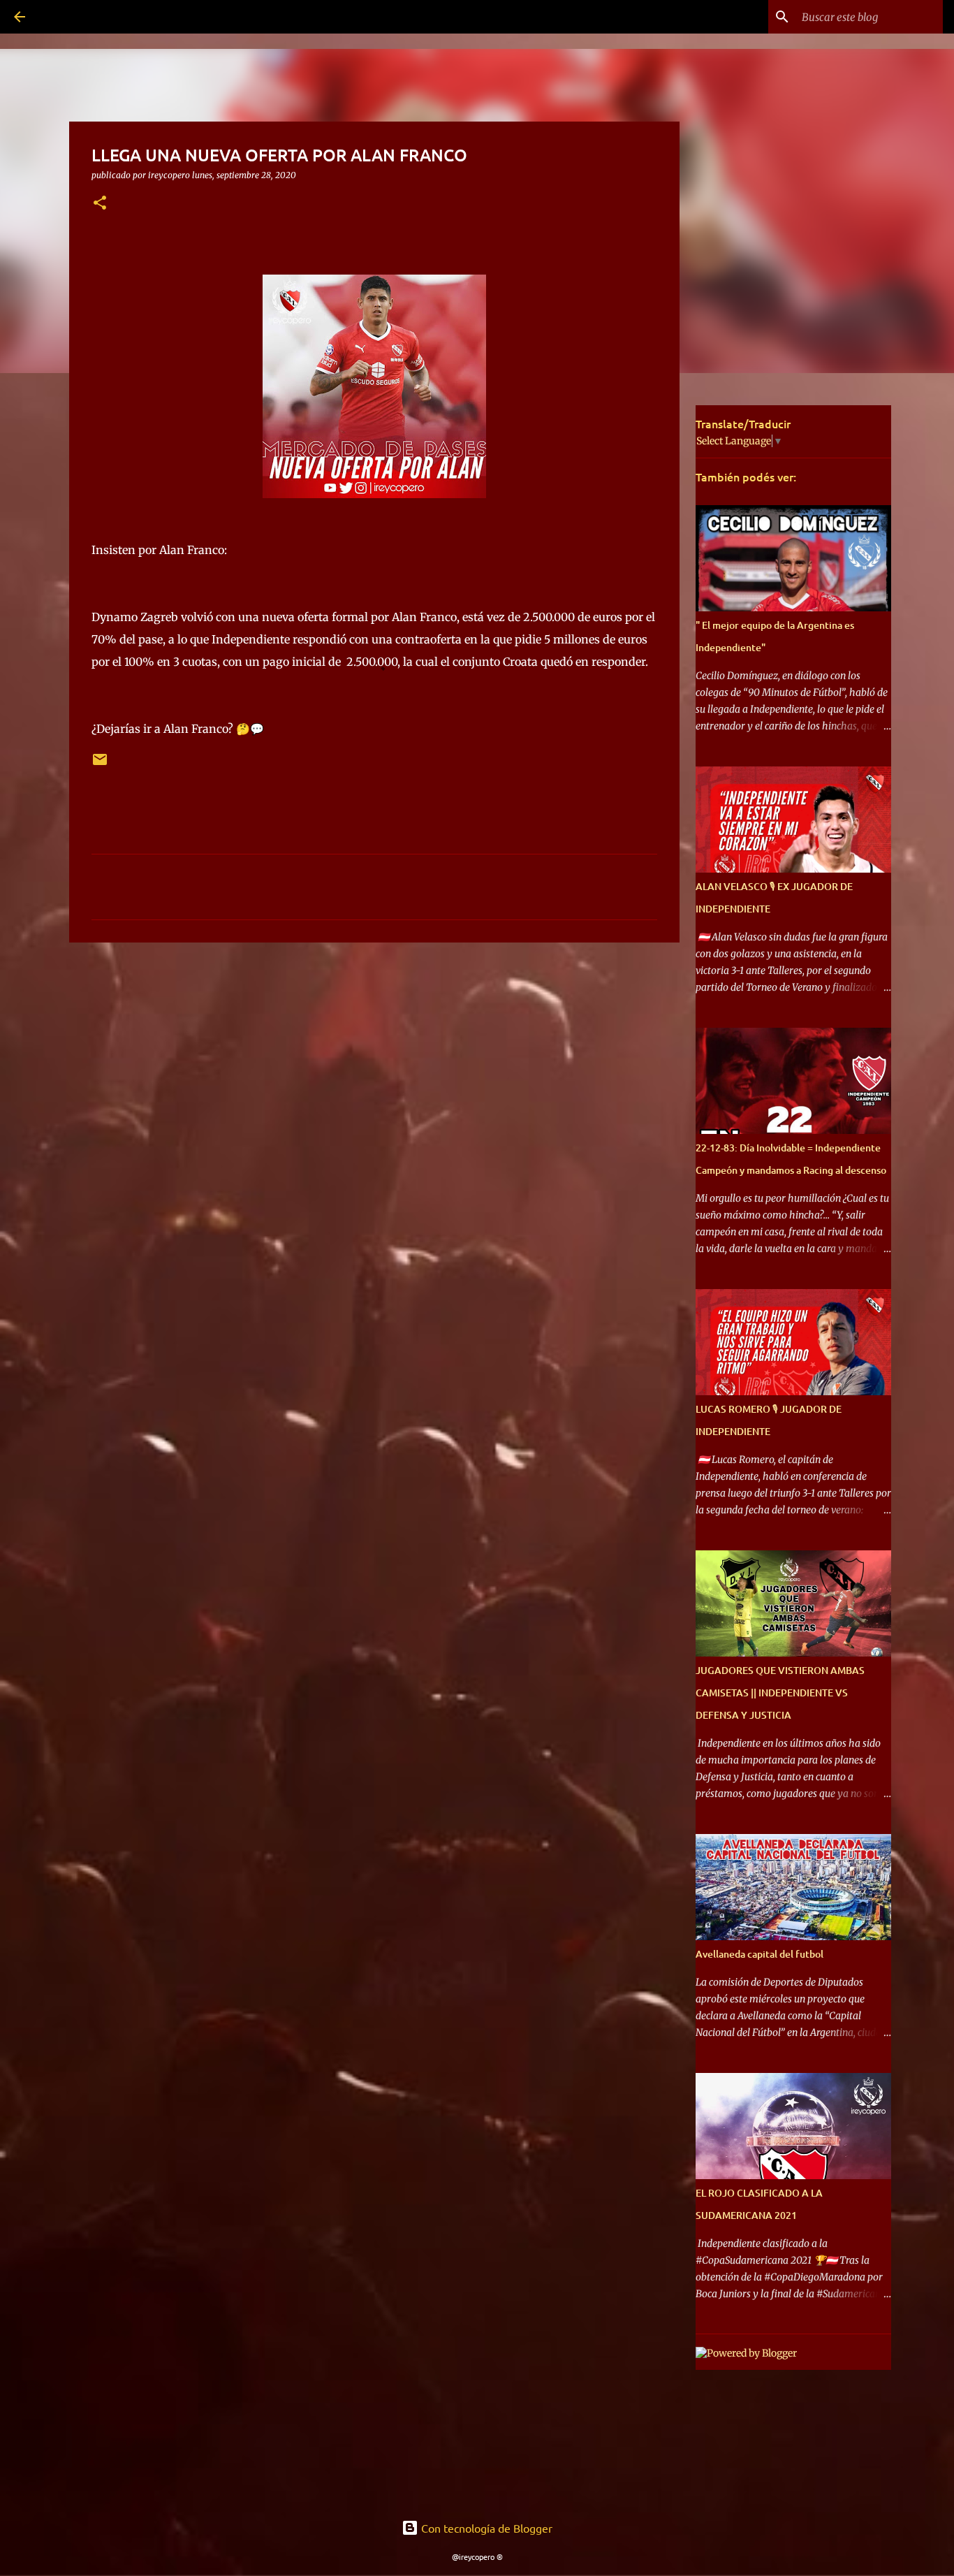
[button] (100, 204)
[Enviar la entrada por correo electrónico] (100, 765)
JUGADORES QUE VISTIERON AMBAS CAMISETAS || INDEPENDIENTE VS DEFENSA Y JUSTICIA (780, 1693)
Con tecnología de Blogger (485, 2528)
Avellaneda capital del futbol (759, 1954)
